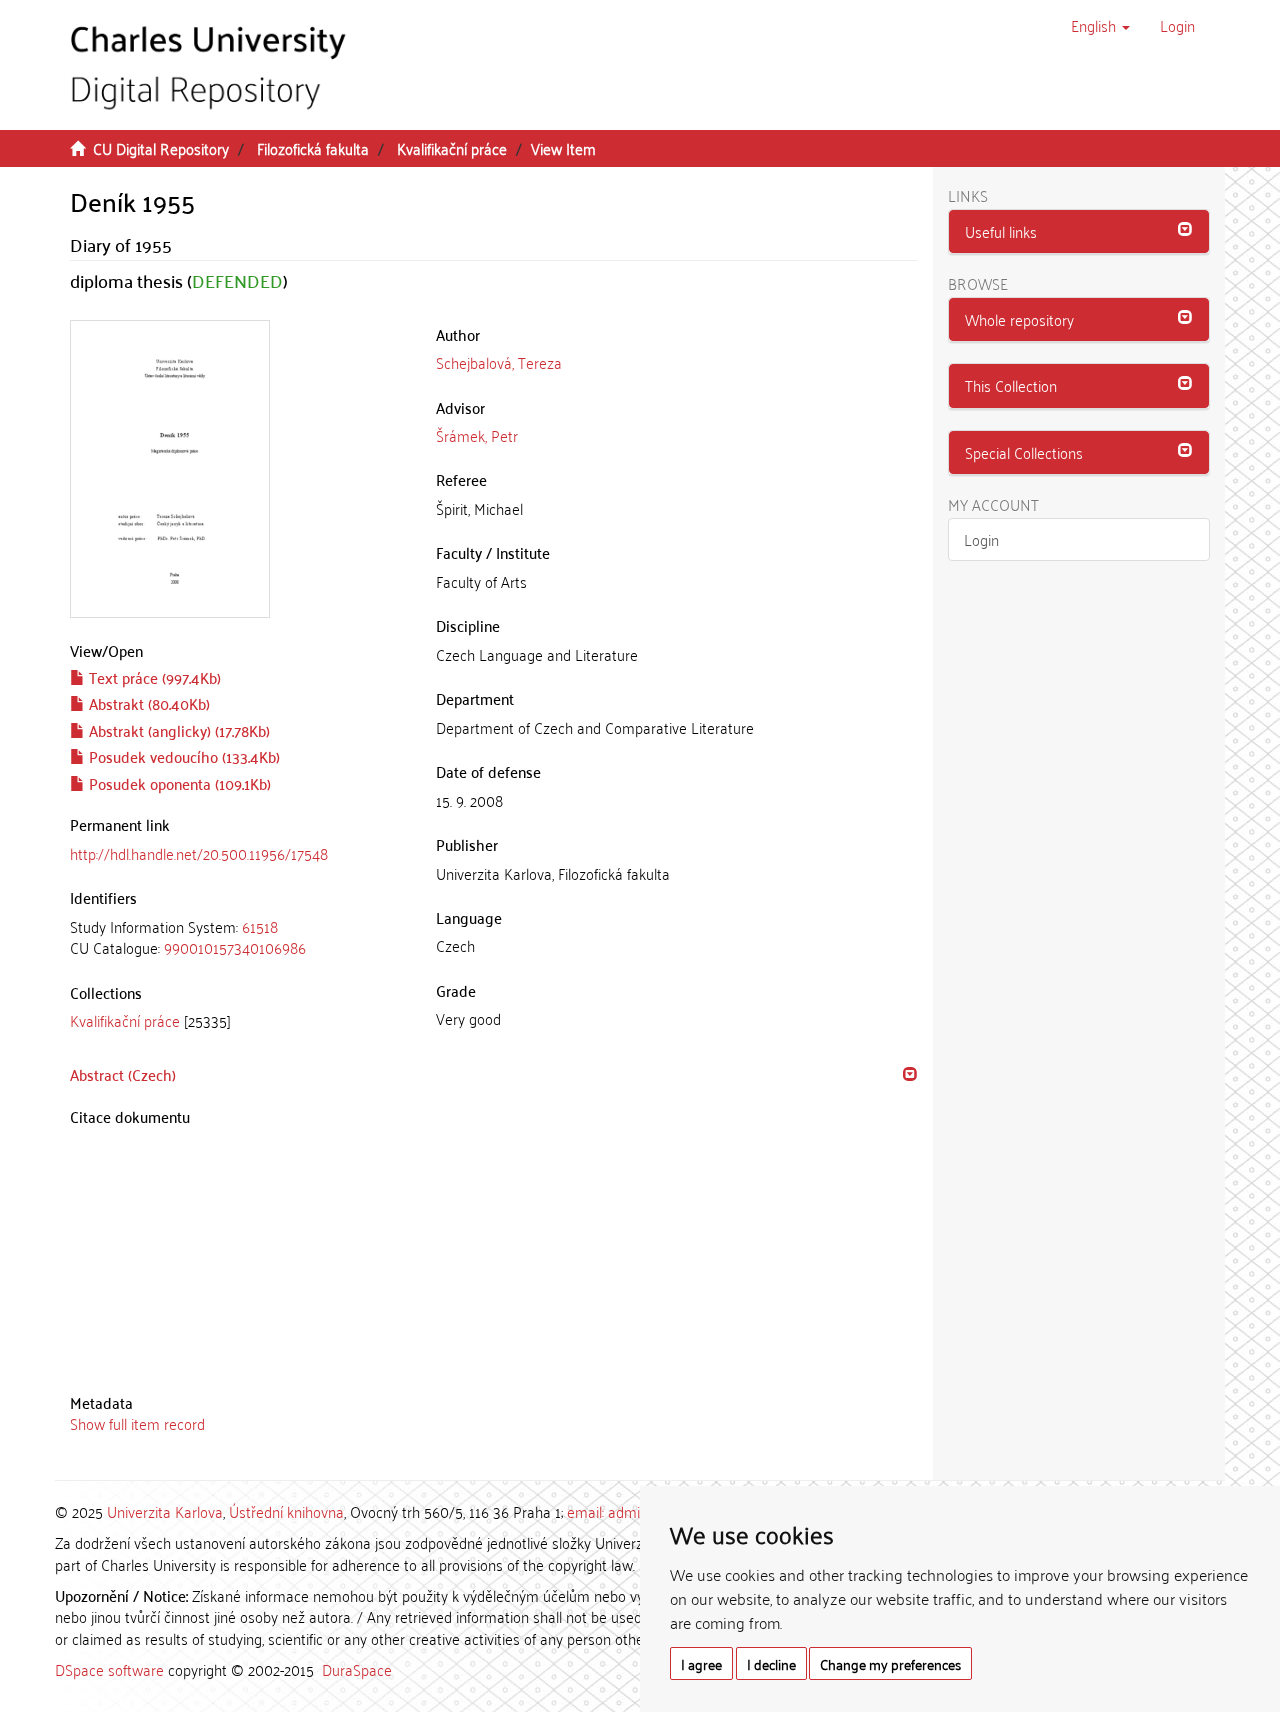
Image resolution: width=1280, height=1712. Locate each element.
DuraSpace (357, 1669)
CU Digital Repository (161, 148)
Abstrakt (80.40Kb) (147, 703)
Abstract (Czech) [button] (123, 1074)
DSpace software (109, 1669)
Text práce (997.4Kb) (153, 677)
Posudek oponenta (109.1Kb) (178, 783)
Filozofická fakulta (313, 148)
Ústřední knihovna (286, 1511)
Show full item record (137, 1423)
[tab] (238, 937)
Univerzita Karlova (165, 1511)
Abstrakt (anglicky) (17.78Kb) (177, 730)
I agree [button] (701, 1663)
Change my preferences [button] (890, 1663)
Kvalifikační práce (452, 148)
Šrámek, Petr (477, 435)
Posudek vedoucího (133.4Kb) (182, 756)
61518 (260, 926)
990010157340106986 (235, 947)
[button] (1100, 25)
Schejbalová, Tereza (499, 362)
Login (981, 539)
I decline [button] (771, 1663)
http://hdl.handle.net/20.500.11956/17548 (199, 853)
